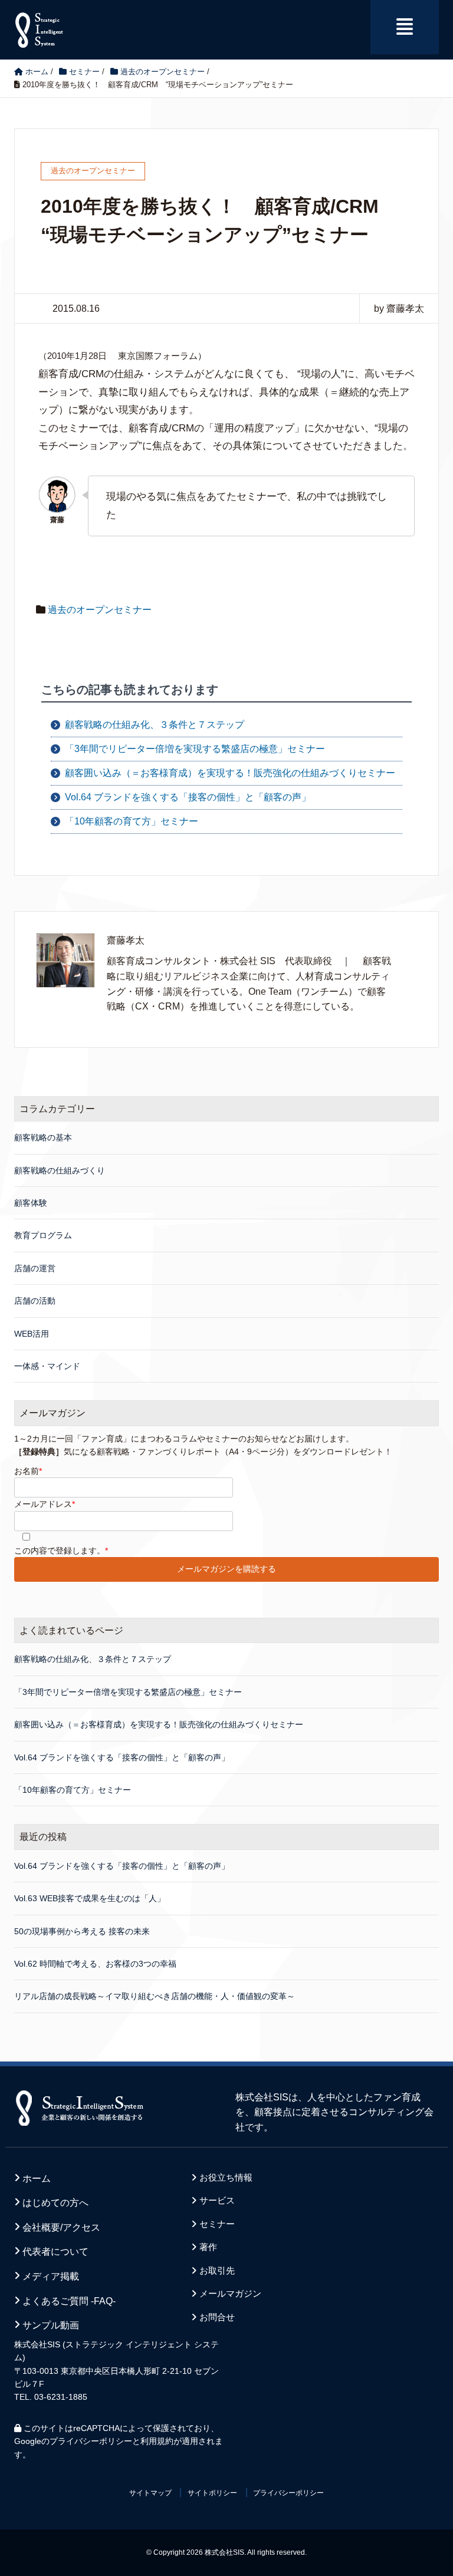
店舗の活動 (35, 1301)
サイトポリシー (212, 2493)
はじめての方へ (55, 2203)
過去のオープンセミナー (100, 610)
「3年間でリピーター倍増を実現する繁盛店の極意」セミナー (195, 749)
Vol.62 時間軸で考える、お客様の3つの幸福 (95, 1964)
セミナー (217, 2224)
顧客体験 (31, 1203)
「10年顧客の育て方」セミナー (132, 821)
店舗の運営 (35, 1268)
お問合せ (217, 2317)
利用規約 (157, 2441)
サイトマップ (150, 2493)
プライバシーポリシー (91, 2441)
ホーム (37, 2178)
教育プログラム (43, 1235)
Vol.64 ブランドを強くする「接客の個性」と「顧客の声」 (188, 797)
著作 (208, 2247)
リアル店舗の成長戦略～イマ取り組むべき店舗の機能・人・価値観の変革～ (155, 1996)
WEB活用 (32, 1334)
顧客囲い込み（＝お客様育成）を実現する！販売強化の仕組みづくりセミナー (230, 773)
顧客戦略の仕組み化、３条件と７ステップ (155, 725)
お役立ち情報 (226, 2178)
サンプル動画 (51, 2325)
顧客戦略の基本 (43, 1137)
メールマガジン (230, 2294)
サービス (217, 2201)
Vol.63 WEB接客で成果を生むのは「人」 (90, 1898)
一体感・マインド (47, 1366)
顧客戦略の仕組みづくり (60, 1170)
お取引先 (217, 2271)
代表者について (55, 2252)
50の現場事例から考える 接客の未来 (82, 1931)
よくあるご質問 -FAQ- (69, 2301)
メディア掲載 (51, 2276)
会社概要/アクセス (61, 2227)
